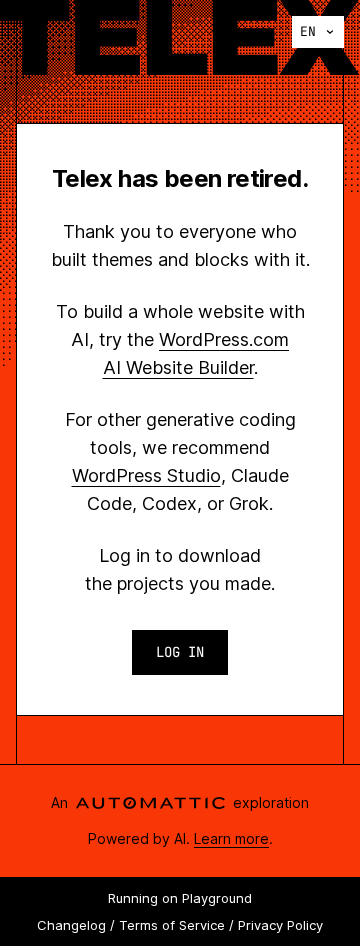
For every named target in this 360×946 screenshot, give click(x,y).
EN (308, 31)
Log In (180, 652)
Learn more (231, 838)
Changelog (71, 925)
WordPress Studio (146, 475)
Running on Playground (180, 898)
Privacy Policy (280, 925)
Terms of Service (172, 925)
